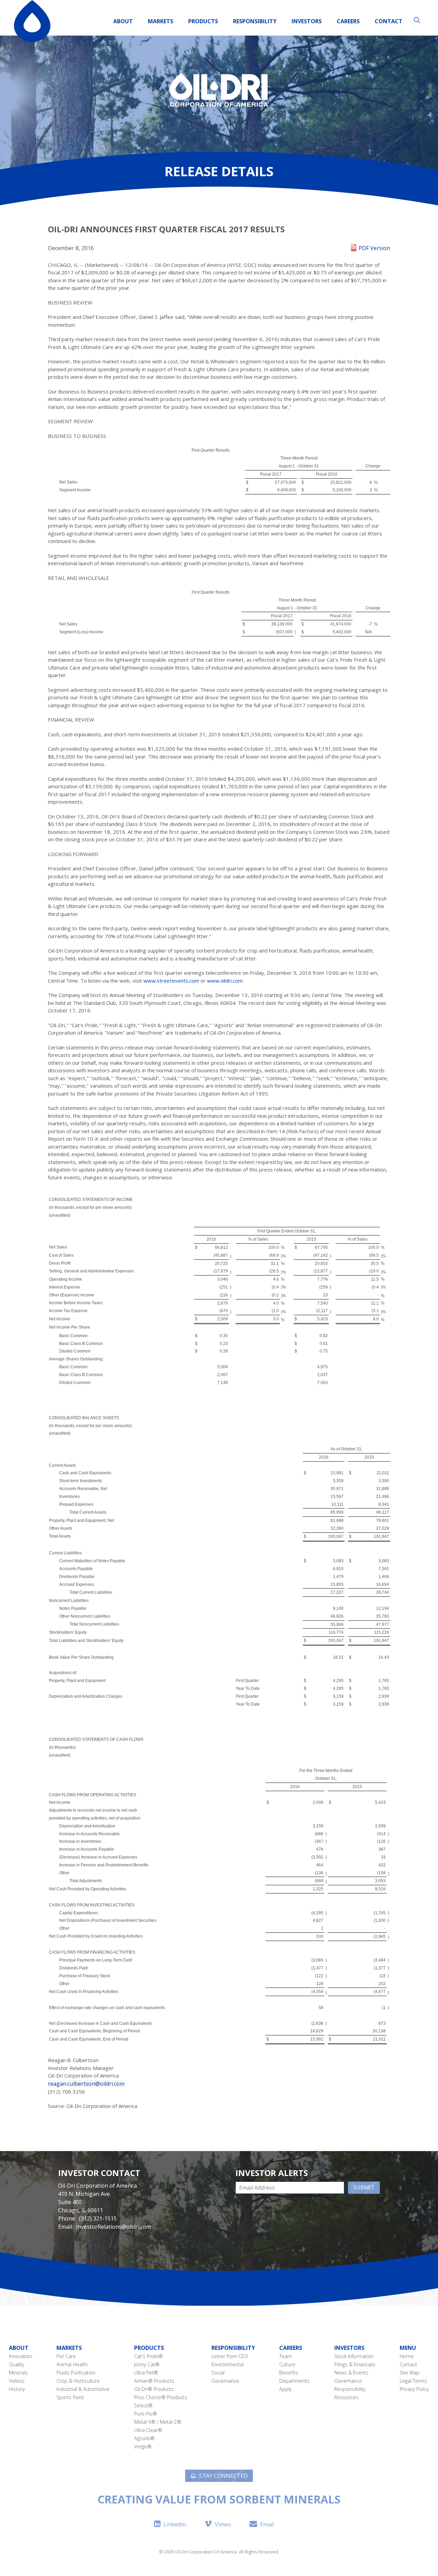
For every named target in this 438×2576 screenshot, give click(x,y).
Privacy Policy (414, 2389)
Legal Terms (413, 2381)
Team (286, 2356)
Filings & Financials (355, 2364)
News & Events (351, 2373)
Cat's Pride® (149, 2356)
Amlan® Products (154, 2381)
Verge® (143, 2446)
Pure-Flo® (146, 2414)
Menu (408, 2348)
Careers (348, 21)
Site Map (410, 2373)
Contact (389, 21)
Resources (346, 2397)
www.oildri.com (225, 981)
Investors (307, 21)
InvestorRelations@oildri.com (113, 2227)
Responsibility (255, 21)
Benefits (289, 2373)
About (123, 21)
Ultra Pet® (146, 2373)
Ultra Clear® (148, 2430)
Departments (294, 2381)
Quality (17, 2364)
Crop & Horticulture (78, 2381)
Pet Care (66, 2356)
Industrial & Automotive (83, 2389)
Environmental (228, 2364)
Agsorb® (144, 2438)
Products (149, 2348)
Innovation (21, 2356)
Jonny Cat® (147, 2364)
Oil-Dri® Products (154, 2389)
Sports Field (70, 2397)
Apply (286, 2389)
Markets (160, 21)
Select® (143, 2405)
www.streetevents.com (171, 981)
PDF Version (374, 248)
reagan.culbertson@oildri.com (86, 2084)
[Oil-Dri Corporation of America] (32, 21)
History (17, 2389)
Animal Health (72, 2364)
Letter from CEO (230, 2356)
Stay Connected (223, 2476)
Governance (225, 2381)
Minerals (18, 2373)
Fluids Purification (76, 2373)
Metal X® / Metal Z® (158, 2422)
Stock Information (354, 2356)
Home (407, 2356)
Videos (17, 2381)
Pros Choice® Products (161, 2397)
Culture (287, 2364)
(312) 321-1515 (98, 2218)
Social (218, 2373)
